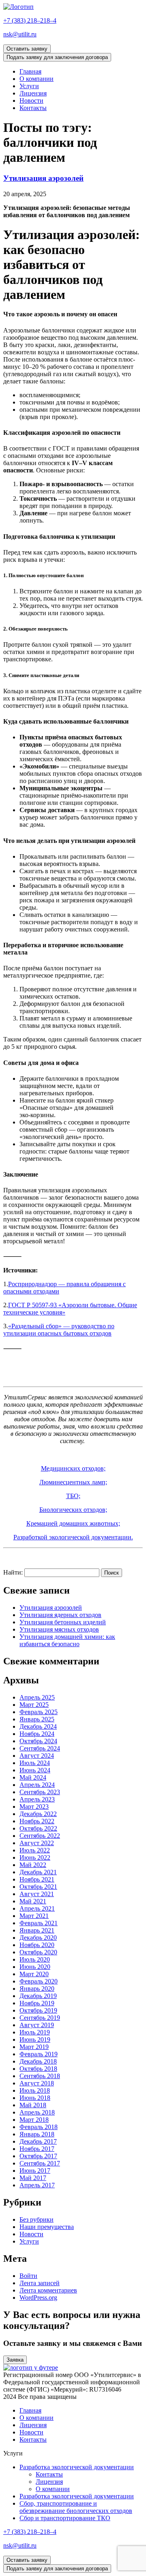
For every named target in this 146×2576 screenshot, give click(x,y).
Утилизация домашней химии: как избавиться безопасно (67, 1640)
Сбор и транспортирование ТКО (65, 2518)
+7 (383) (30, 20)
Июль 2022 (35, 1850)
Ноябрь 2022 (37, 1821)
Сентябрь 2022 (40, 1836)
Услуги (29, 86)
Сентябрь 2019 (40, 2018)
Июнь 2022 (35, 1857)
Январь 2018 (37, 2134)
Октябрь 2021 (38, 1887)
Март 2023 (34, 1807)
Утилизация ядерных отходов (60, 1615)
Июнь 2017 (35, 2171)
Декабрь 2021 (38, 1872)
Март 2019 (34, 2047)
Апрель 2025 (37, 1697)
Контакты (33, 108)
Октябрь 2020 (38, 1952)
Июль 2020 (35, 1959)
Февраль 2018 (39, 2127)
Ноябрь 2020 (37, 1945)
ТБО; (73, 1496)
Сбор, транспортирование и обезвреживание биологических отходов (76, 2507)
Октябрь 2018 (38, 2069)
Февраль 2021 (39, 1923)
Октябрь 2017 (38, 2156)
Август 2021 (37, 1894)
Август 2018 (37, 2083)
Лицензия (33, 93)
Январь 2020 (37, 1989)
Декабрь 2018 (38, 2061)
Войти (28, 2276)
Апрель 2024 (37, 1785)
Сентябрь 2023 (40, 1792)
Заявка (15, 2360)
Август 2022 (37, 1843)
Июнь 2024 (35, 1770)
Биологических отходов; (73, 1510)
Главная (30, 71)
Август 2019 (37, 2025)
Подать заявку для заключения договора (57, 57)
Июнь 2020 (35, 1967)
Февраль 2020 (39, 1981)
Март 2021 (34, 1916)
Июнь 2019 (35, 2039)
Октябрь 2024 (38, 1741)
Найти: (13, 1572)
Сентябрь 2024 (40, 1748)
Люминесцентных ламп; (73, 1482)
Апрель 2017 (37, 2185)
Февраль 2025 (39, 1712)
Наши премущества (47, 2227)
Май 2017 (33, 2178)
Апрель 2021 (37, 1908)
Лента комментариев (48, 2290)
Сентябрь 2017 (40, 2163)
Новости (31, 101)
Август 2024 (37, 1756)
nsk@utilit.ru (20, 34)
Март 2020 (34, 1974)
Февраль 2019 (39, 2054)
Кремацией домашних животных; (73, 1523)
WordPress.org (38, 2298)
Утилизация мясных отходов (59, 1629)
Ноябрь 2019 (37, 2003)
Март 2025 (34, 1705)
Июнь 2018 (35, 2098)
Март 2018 (34, 2120)
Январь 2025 (37, 1719)
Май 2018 (33, 2105)
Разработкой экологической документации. (73, 1537)
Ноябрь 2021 (37, 1879)
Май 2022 (33, 1865)
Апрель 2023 (37, 1799)
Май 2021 (33, 1901)
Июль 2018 (35, 2090)
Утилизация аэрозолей (43, 178)
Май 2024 (33, 1777)
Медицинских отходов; (73, 1468)
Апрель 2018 (37, 2112)
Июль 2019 (35, 2032)
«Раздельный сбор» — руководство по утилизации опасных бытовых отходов (59, 1330)
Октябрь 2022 (38, 1828)
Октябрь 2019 (38, 2010)
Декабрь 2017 (38, 2141)
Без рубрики (36, 2219)
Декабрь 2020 (38, 1938)
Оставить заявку (27, 49)
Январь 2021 (37, 1930)
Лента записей (40, 2283)
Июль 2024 (35, 1763)
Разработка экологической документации (77, 2467)
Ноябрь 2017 (37, 2149)
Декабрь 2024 (38, 1726)
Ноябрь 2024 (37, 1734)
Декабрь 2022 (38, 1814)
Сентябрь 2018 (40, 2076)
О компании (36, 79)
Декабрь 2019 (38, 1996)
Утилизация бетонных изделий (63, 1622)
